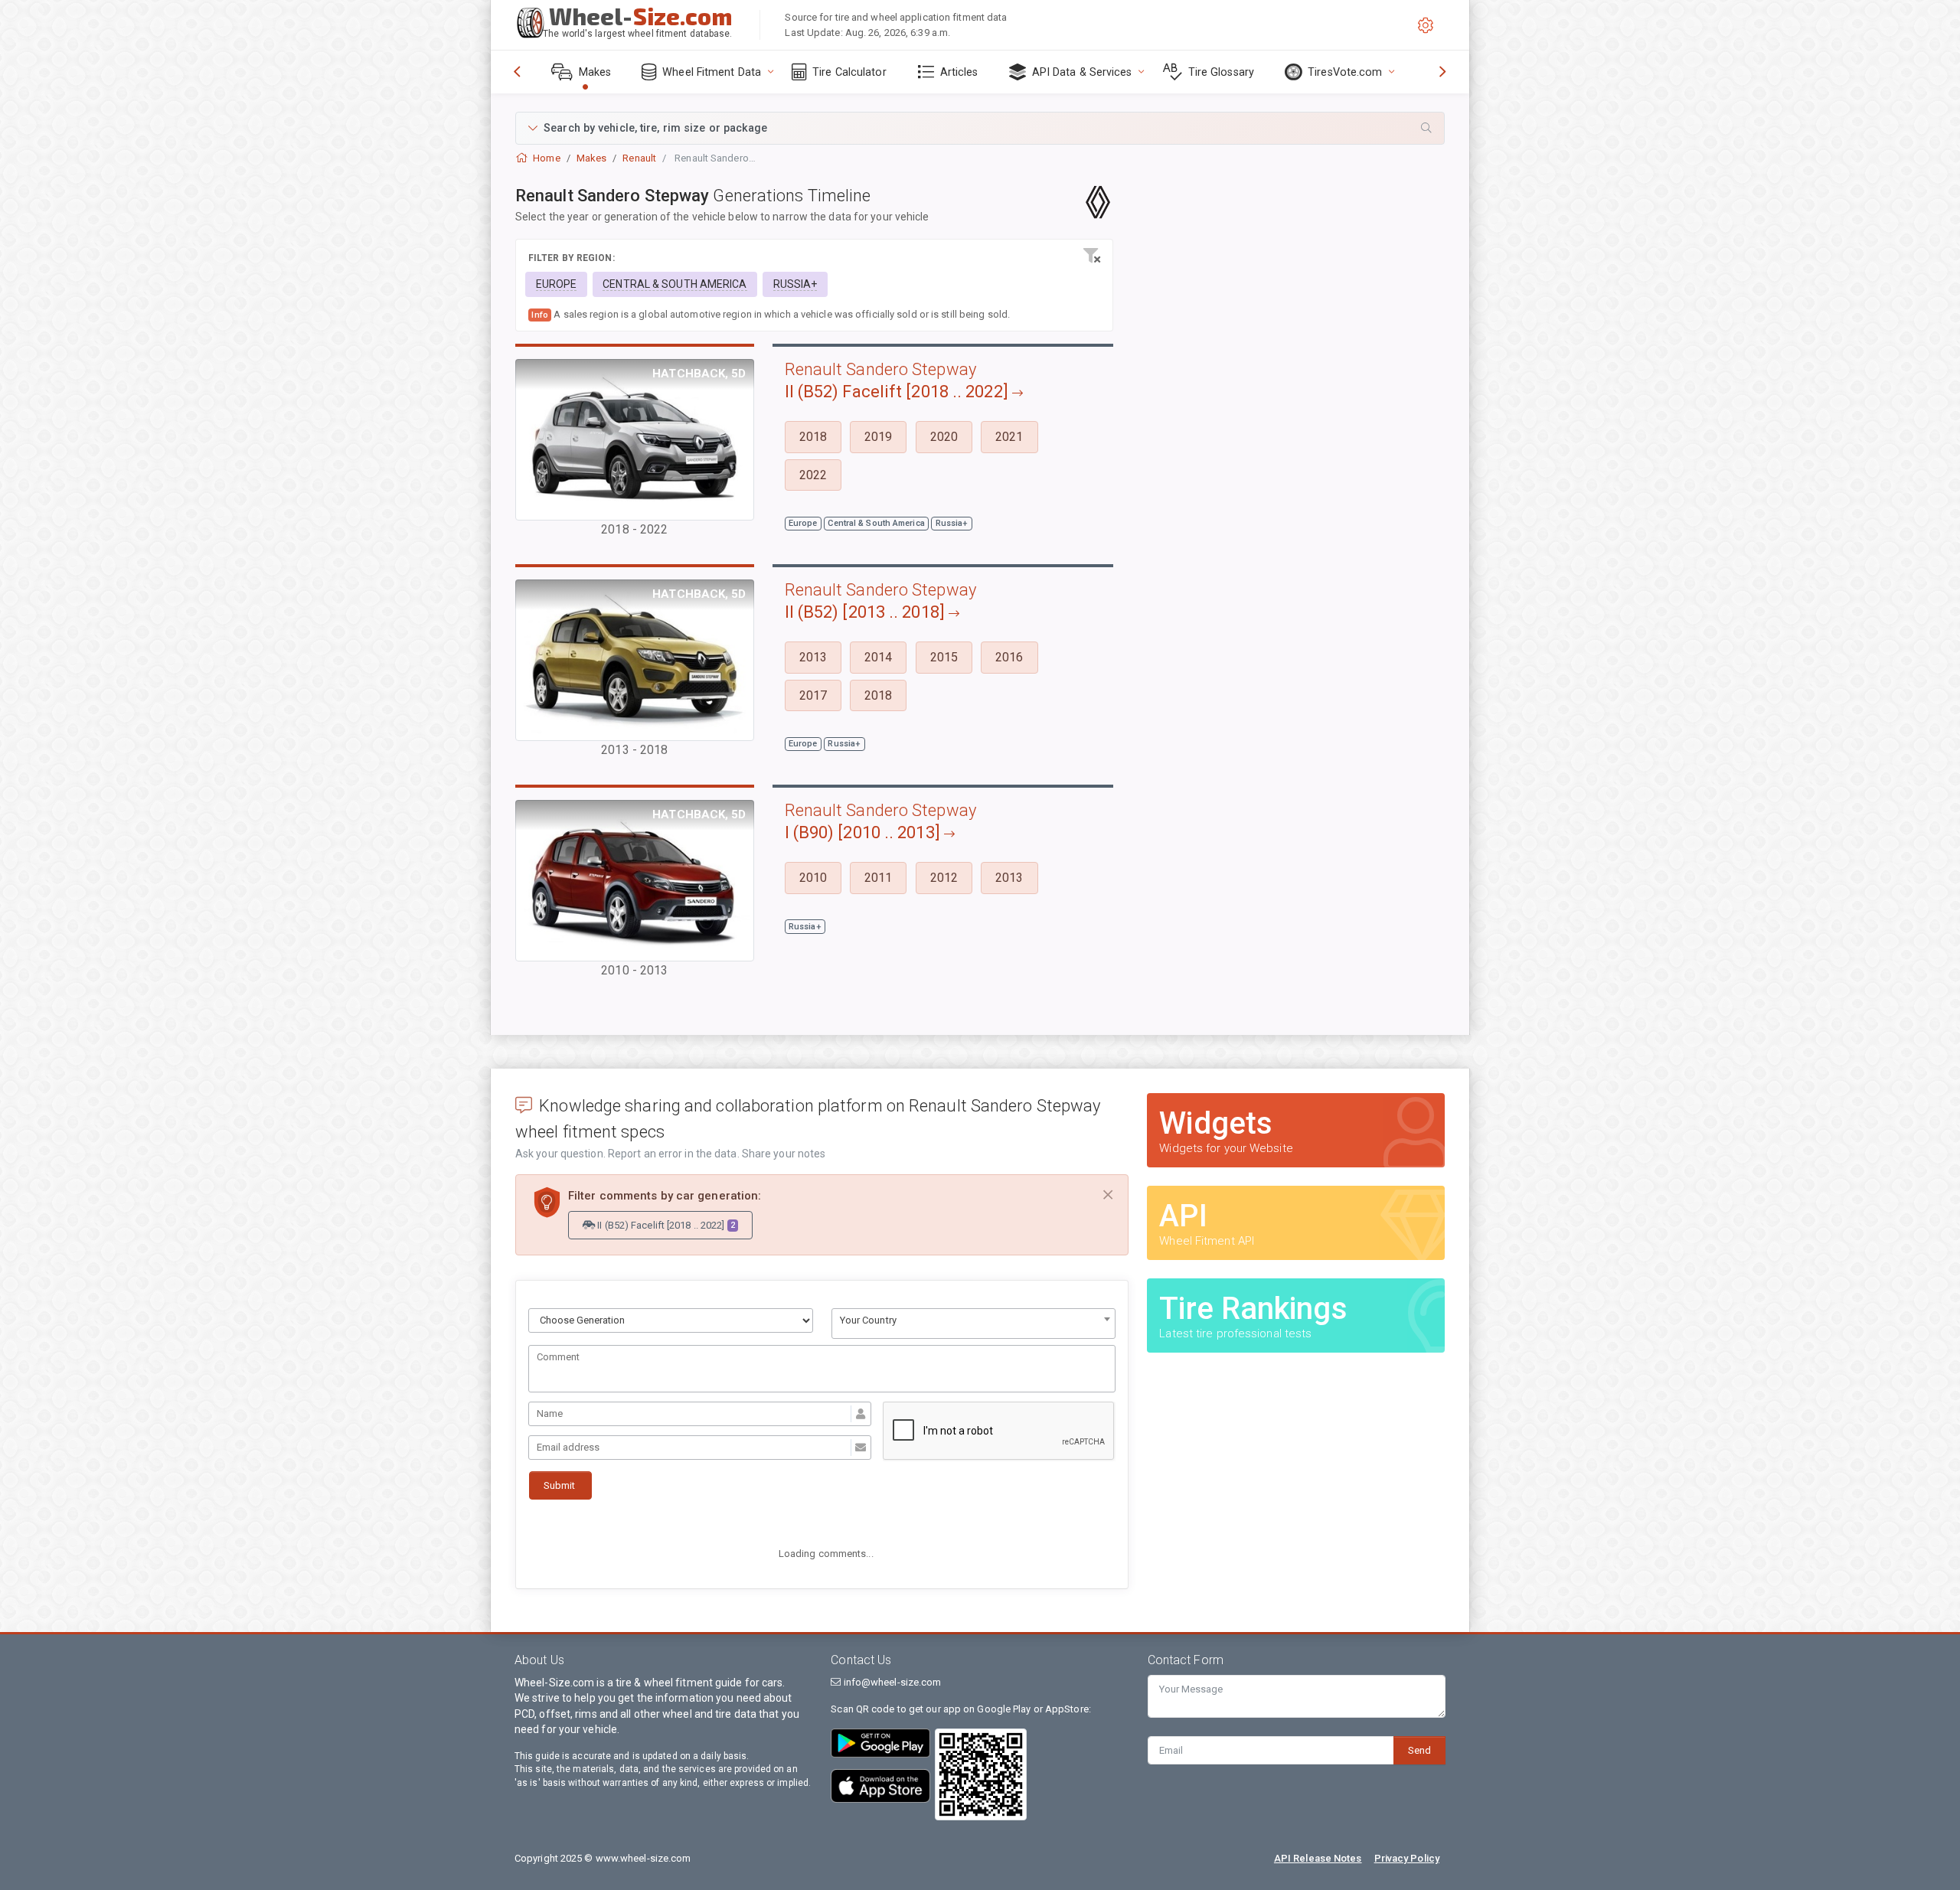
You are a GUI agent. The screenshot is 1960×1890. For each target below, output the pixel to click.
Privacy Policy (1407, 1858)
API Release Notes (1318, 1858)
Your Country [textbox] (868, 1320)
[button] (980, 128)
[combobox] (974, 1324)
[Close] (1108, 1195)
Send (1419, 1750)
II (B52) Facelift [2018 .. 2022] (665, 1225)
